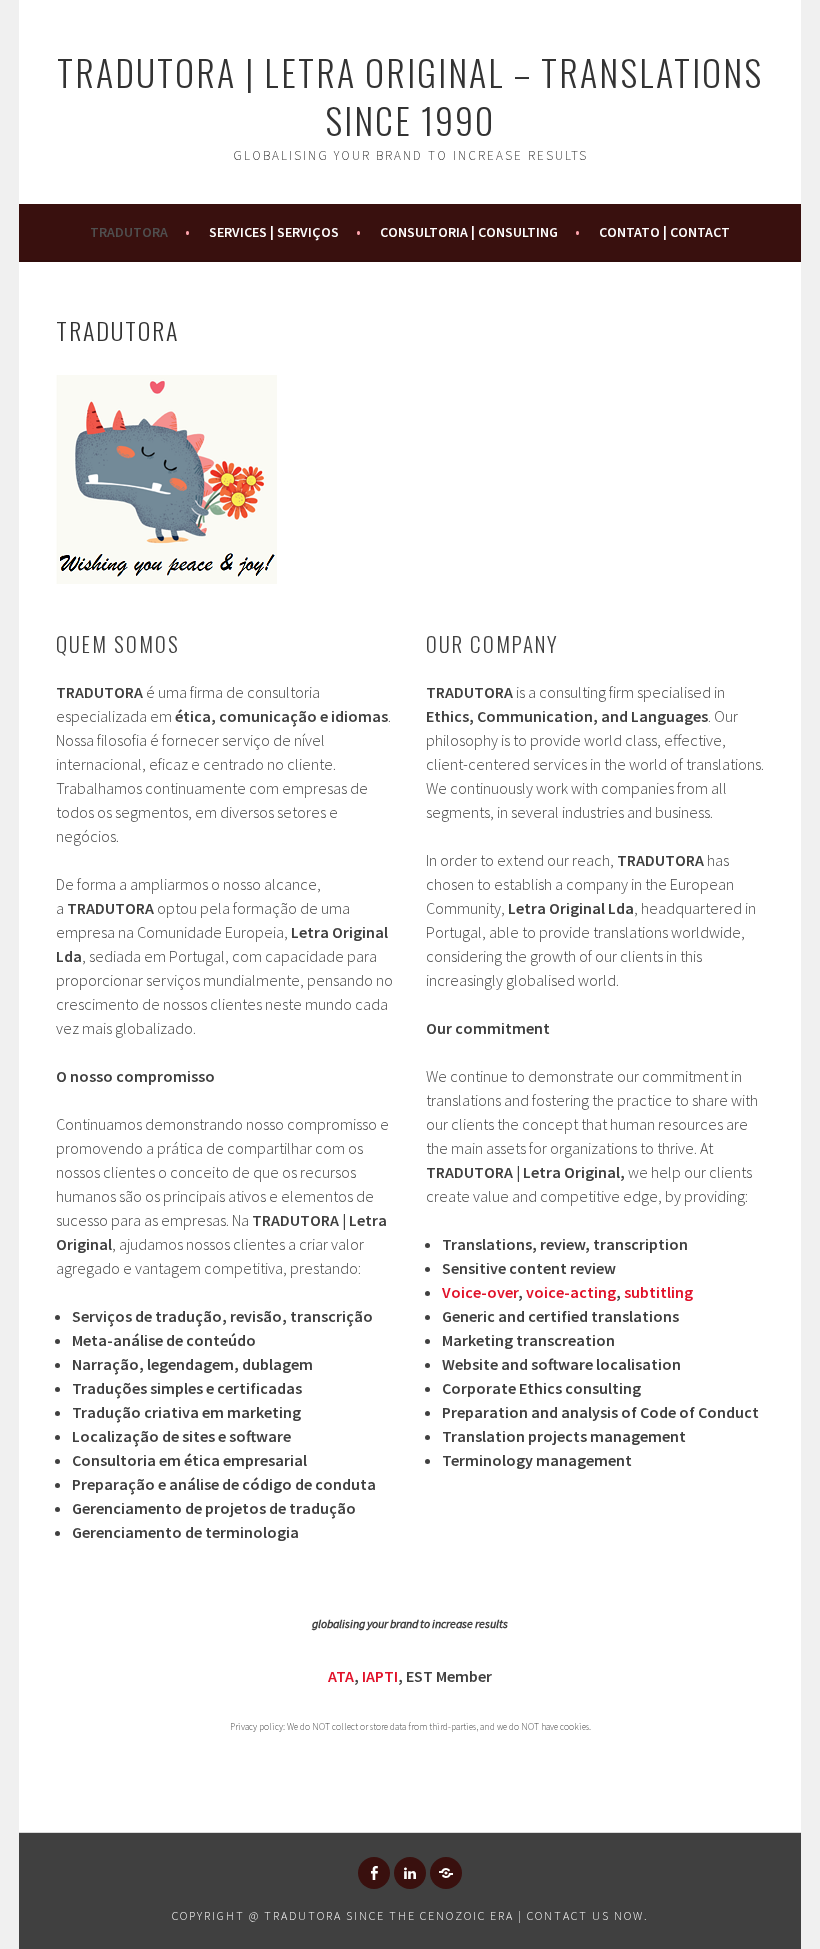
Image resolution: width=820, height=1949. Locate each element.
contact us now (585, 1915)
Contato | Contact (664, 232)
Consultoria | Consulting (469, 232)
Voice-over (480, 1292)
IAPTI (380, 1676)
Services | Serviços (274, 232)
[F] (374, 1873)
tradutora (129, 232)
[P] (446, 1873)
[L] (410, 1873)
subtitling (658, 1292)
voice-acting (571, 1292)
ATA (341, 1676)
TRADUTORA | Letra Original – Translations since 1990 (410, 95)
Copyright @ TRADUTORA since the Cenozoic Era (343, 1915)
